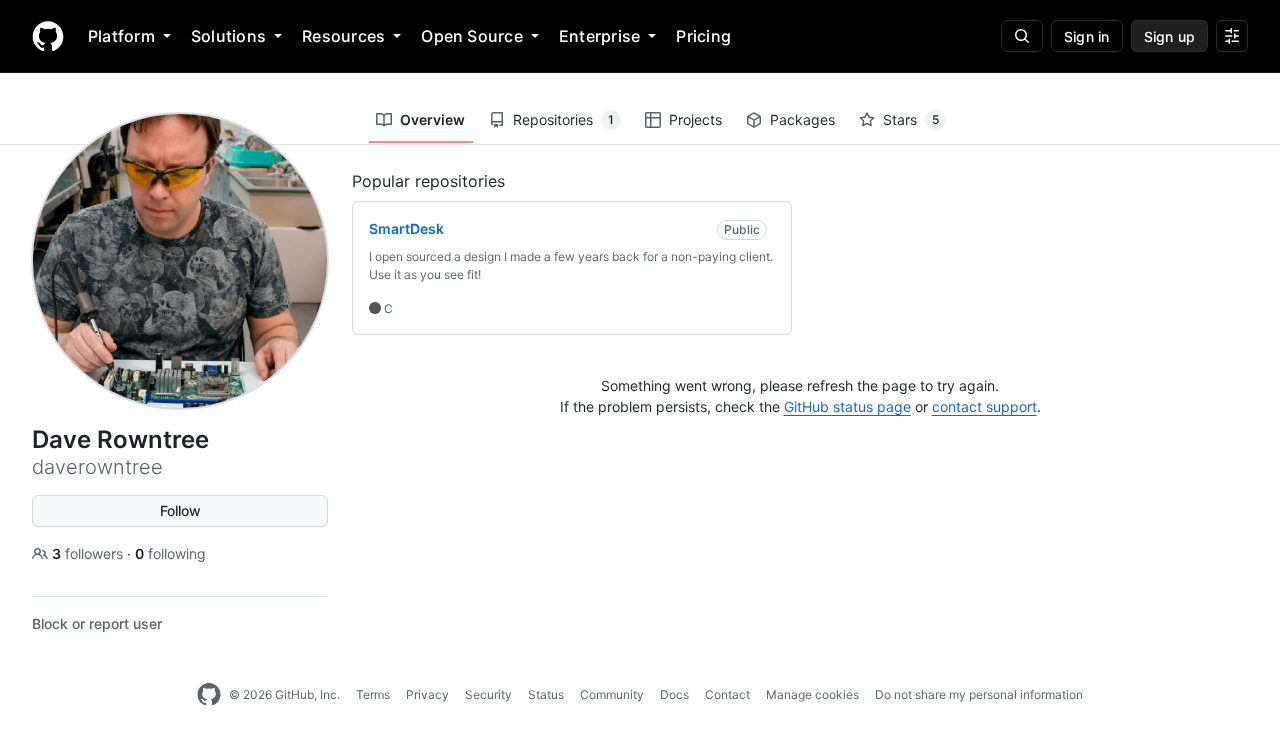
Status (546, 694)
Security (488, 694)
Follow (180, 510)
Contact (727, 694)
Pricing (703, 36)
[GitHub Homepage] (209, 695)
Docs (674, 694)
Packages (802, 119)
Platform (121, 36)
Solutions (228, 36)
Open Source (472, 36)
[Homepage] (48, 36)
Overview (432, 119)
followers (89, 553)
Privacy (427, 694)
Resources (343, 36)
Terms (373, 694)
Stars (911, 119)
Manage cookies (812, 694)
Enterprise (599, 36)
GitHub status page (847, 406)
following (170, 553)
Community (612, 694)
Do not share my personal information (979, 694)
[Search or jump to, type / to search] (1022, 36)
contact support (984, 406)
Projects (695, 119)
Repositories (563, 119)
